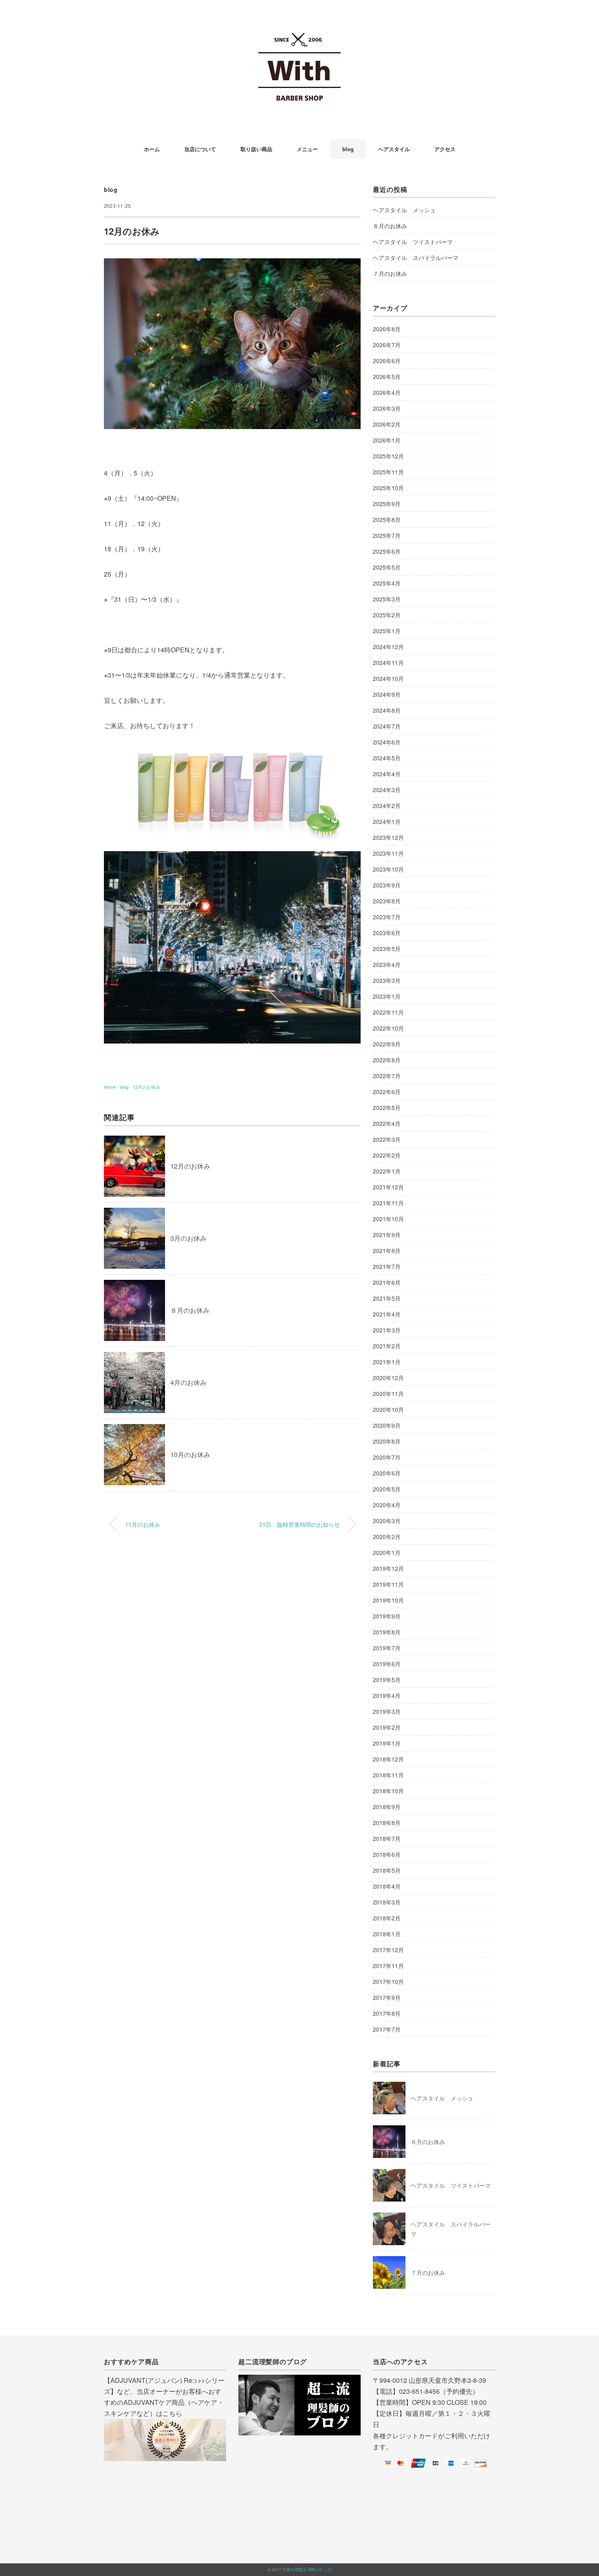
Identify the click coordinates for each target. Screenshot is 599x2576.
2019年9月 (387, 1616)
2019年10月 (388, 1600)
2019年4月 (387, 1695)
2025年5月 (387, 567)
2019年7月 (387, 1648)
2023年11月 (388, 853)
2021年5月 (387, 1298)
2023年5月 (387, 949)
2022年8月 (387, 1060)
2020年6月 (387, 1473)
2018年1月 (387, 1934)
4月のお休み (188, 1382)
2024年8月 (387, 710)
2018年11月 (388, 1775)
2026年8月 (387, 329)
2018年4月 (387, 1886)
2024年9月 (387, 694)
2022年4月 (387, 1123)
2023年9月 (387, 885)
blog (348, 149)
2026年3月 (387, 408)
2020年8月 (387, 1441)
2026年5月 (387, 376)
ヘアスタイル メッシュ (404, 210)
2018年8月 (387, 1823)
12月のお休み (146, 1087)
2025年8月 (387, 520)
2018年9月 (387, 1807)
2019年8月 (387, 1632)
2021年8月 (387, 1251)
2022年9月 (387, 1044)
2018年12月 (388, 1759)
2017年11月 (388, 1966)
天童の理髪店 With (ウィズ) (307, 2569)
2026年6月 (387, 361)
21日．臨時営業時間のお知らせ (299, 1524)
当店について (200, 149)
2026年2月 (387, 424)
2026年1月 (387, 440)
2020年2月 (387, 1537)
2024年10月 (388, 678)
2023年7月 (387, 917)
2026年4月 (387, 392)
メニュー (307, 149)
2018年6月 (387, 1854)
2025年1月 (387, 631)
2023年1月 (387, 996)
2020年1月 (387, 1552)
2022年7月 (387, 1076)
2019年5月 (387, 1680)
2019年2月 (387, 1727)
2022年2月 (387, 1155)
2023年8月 (387, 901)
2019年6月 (387, 1664)
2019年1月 (387, 1743)
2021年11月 (388, 1203)
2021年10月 (388, 1219)
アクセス (445, 149)
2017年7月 (387, 2029)
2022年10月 (388, 1028)
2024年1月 (387, 821)
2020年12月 (388, 1378)
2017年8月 (387, 2013)
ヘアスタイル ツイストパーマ (413, 242)
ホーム (152, 149)
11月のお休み (143, 1524)
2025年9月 (387, 504)
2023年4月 (387, 964)
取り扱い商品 (256, 149)
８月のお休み (190, 1310)
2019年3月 (387, 1711)
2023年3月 (387, 980)
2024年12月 (388, 647)
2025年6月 (387, 551)
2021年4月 (387, 1314)
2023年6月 (387, 933)
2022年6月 (387, 1092)
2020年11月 (388, 1394)
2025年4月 (387, 583)
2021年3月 (387, 1330)
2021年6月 (387, 1282)
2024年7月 (387, 726)
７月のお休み (390, 273)
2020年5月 (387, 1489)
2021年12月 (388, 1187)
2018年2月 (387, 1918)
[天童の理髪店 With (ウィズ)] (299, 30)
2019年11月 (388, 1584)
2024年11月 (388, 663)
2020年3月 (387, 1521)
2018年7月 (387, 1838)
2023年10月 (388, 869)
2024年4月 (387, 774)
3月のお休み (188, 1238)
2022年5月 (387, 1107)
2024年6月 (387, 742)
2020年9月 (387, 1425)
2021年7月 (387, 1266)
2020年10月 (388, 1409)
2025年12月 (388, 456)
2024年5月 (387, 758)
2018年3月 (387, 1902)
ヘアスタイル (394, 149)
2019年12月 (388, 1568)
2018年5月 (387, 1870)
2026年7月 (387, 345)
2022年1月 (387, 1171)
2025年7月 (387, 535)
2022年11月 (388, 1012)
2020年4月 (387, 1505)
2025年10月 (388, 488)
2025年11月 (388, 472)
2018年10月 (388, 1791)
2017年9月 (387, 1997)
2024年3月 (387, 790)
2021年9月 (387, 1235)
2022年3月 (387, 1139)
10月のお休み (190, 1454)
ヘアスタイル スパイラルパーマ (416, 258)
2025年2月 (387, 615)
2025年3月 (387, 599)
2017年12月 (388, 1950)
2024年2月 (387, 806)
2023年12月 (388, 837)
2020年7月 (387, 1457)
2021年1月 (387, 1362)
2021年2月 (387, 1346)
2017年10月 (388, 1982)
